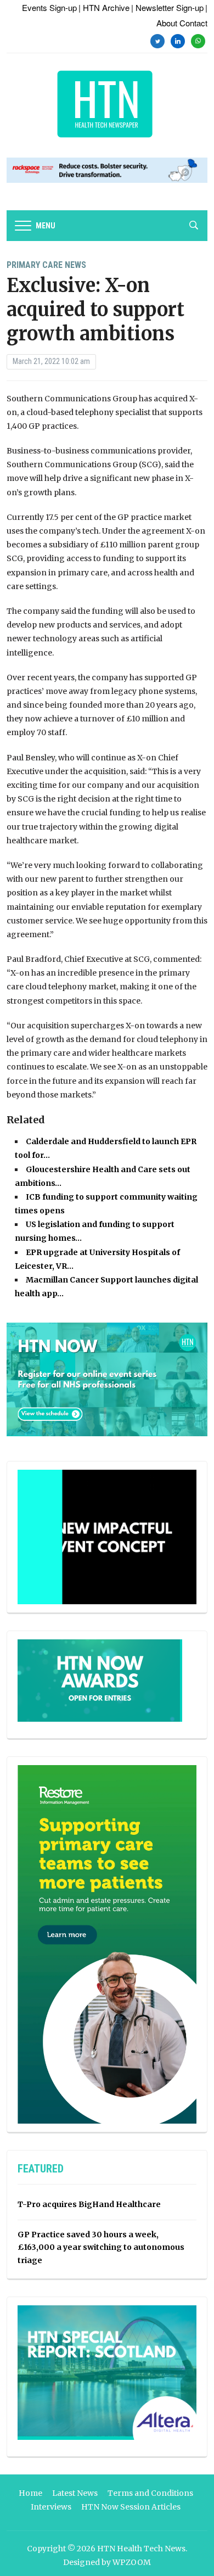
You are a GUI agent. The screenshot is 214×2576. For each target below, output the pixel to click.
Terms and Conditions (150, 2493)
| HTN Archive (104, 7)
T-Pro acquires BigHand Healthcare (89, 2204)
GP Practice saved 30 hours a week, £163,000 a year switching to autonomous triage (101, 2248)
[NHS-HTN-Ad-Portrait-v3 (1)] (107, 1944)
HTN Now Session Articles (131, 2507)
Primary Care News (46, 265)
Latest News (75, 2493)
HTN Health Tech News (141, 2549)
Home (30, 2493)
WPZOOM (132, 2562)
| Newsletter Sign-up (167, 7)
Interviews (51, 2507)
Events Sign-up (49, 7)
